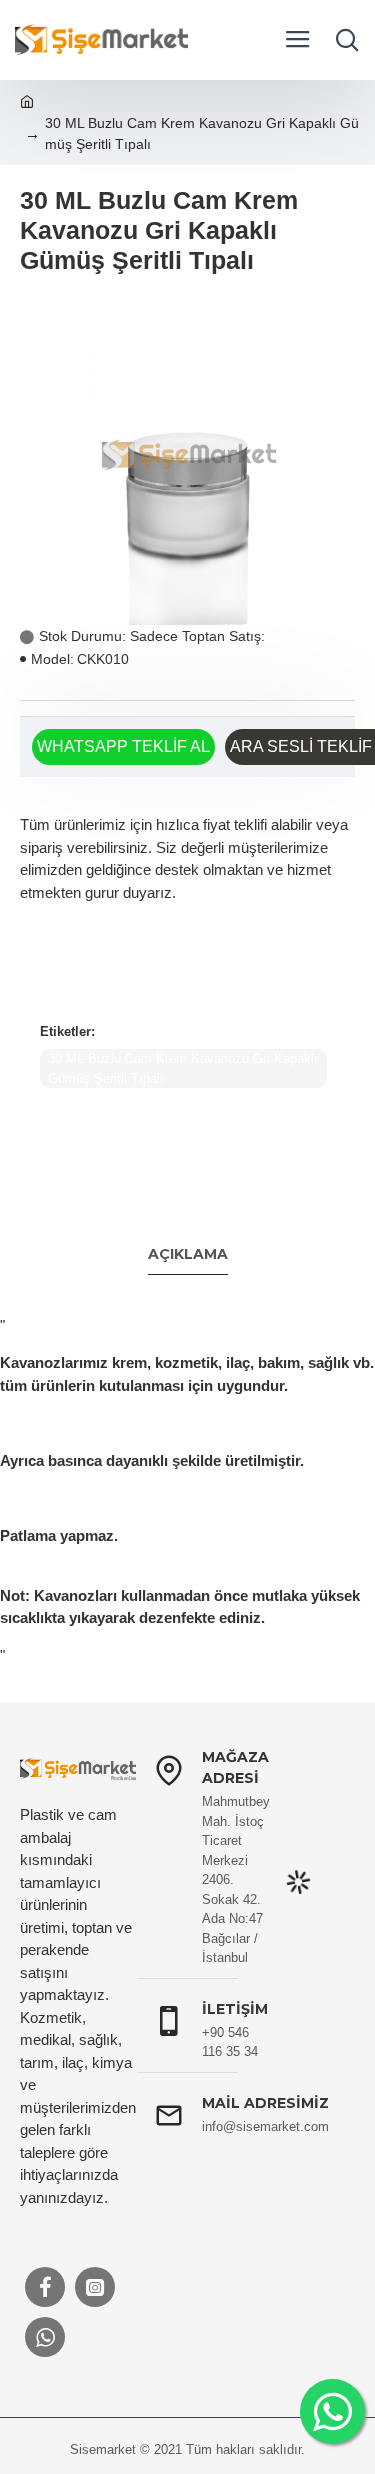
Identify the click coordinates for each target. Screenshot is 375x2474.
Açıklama (188, 1254)
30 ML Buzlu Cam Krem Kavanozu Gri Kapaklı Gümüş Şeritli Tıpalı (183, 1068)
